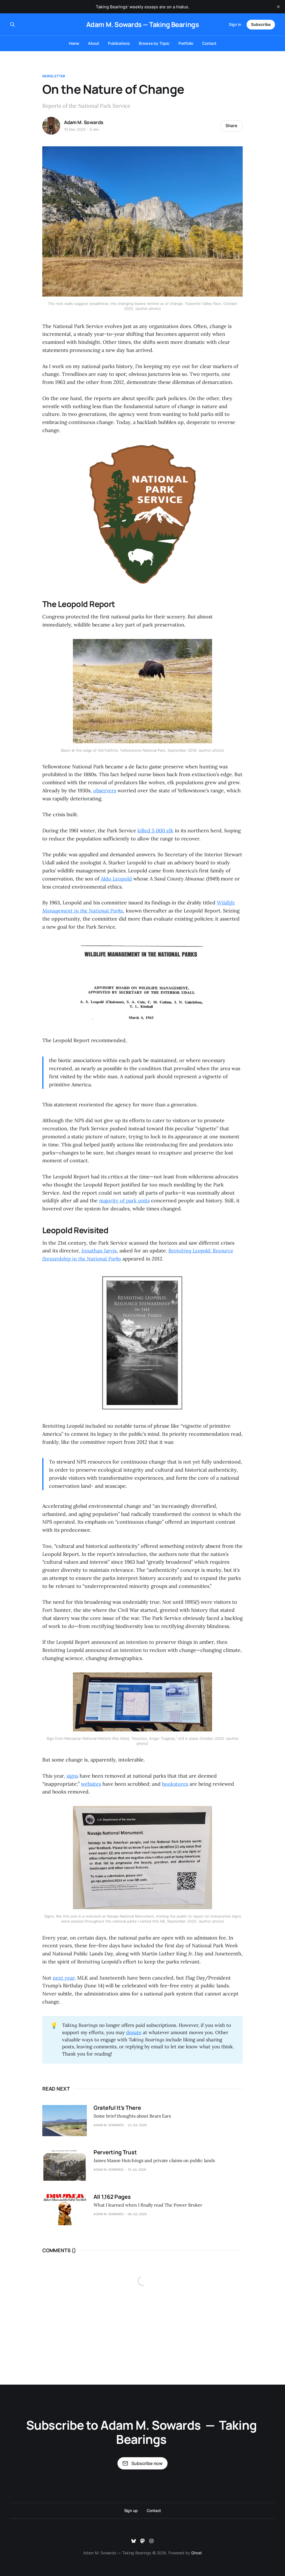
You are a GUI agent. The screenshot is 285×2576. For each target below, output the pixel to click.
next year (64, 1978)
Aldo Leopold (116, 879)
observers (105, 790)
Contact (209, 43)
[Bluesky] (134, 2541)
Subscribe (261, 24)
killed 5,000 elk (155, 831)
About (94, 43)
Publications (119, 43)
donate (134, 2032)
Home (74, 43)
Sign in (235, 24)
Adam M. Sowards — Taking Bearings (142, 24)
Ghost (196, 2553)
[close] (278, 7)
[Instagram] (151, 2541)
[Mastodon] (142, 2541)
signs (72, 1776)
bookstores (175, 1784)
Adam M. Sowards (83, 122)
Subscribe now (147, 2463)
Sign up (131, 2510)
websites (91, 1784)
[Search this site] (13, 24)
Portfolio (186, 43)
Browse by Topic (154, 43)
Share (231, 126)
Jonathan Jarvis (99, 1251)
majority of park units (124, 1201)
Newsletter (54, 76)
